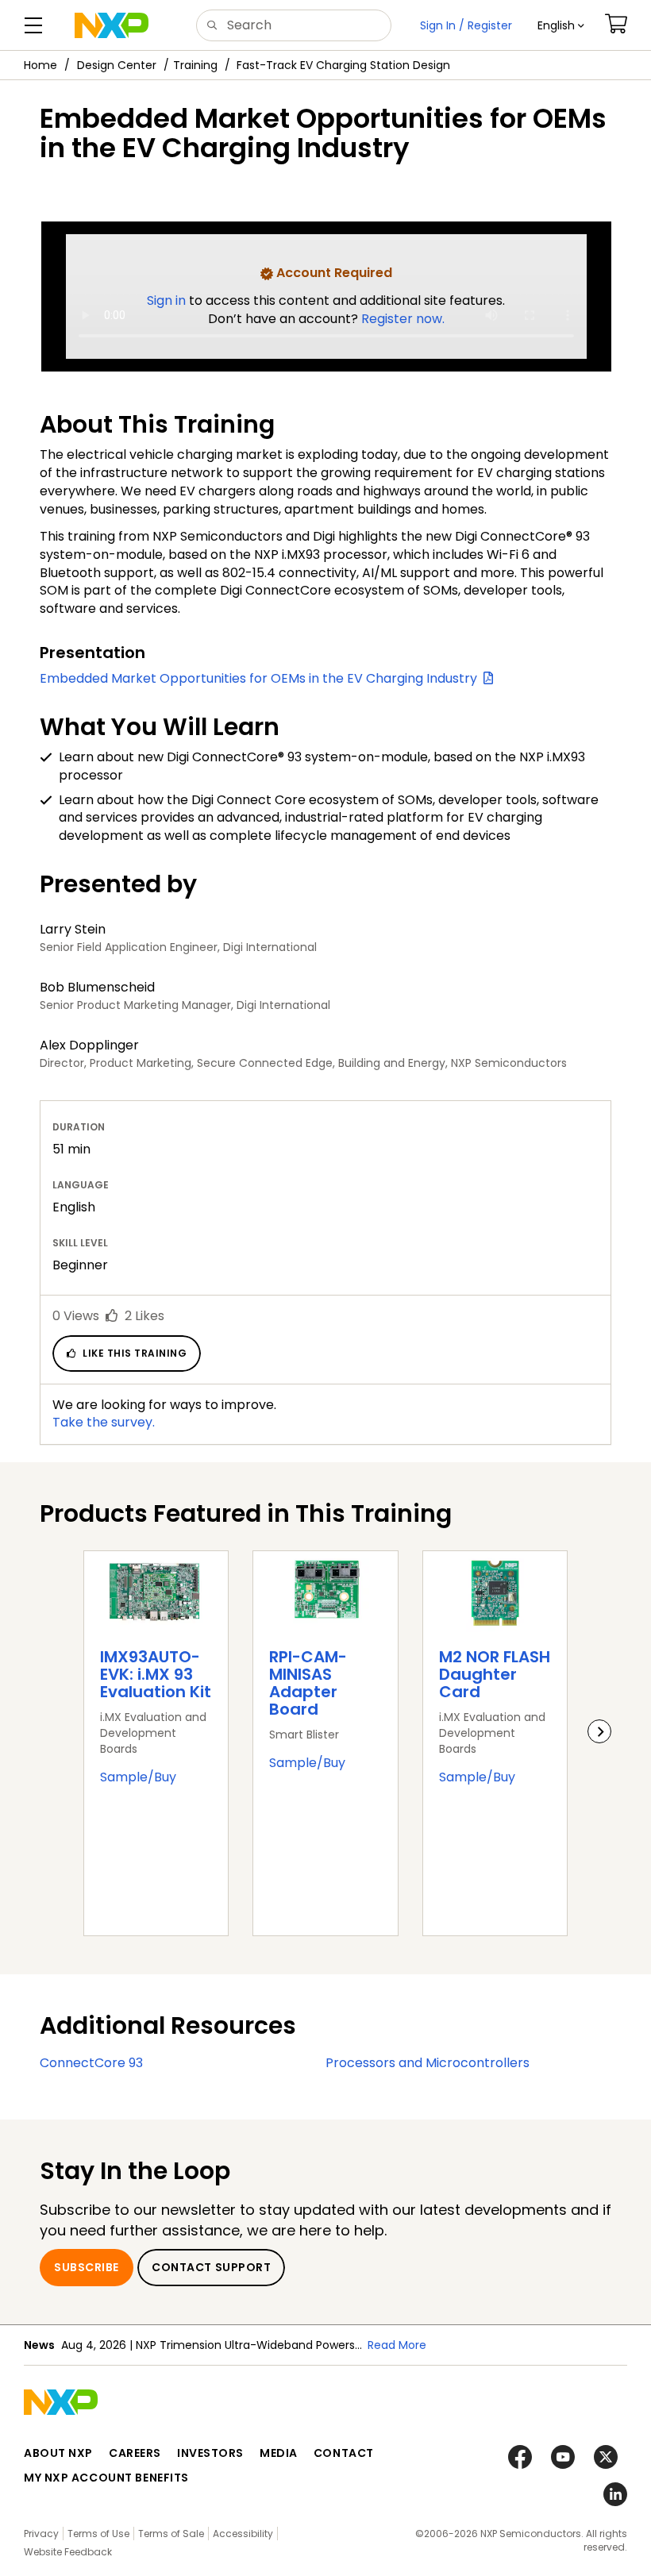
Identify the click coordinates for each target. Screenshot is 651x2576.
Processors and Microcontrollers (428, 2063)
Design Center (117, 65)
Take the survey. (104, 1422)
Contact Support (211, 2267)
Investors (210, 2453)
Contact (344, 2453)
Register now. (403, 319)
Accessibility (243, 2534)
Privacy (41, 2534)
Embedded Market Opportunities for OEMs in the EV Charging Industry (262, 678)
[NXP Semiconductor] (112, 25)
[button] (561, 25)
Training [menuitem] (195, 65)
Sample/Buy (138, 1777)
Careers (135, 2453)
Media (279, 2453)
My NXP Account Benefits (106, 2478)
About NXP (58, 2453)
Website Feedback (68, 2552)
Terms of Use (98, 2534)
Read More (397, 2345)
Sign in (168, 300)
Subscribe (87, 2267)
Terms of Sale (171, 2534)
